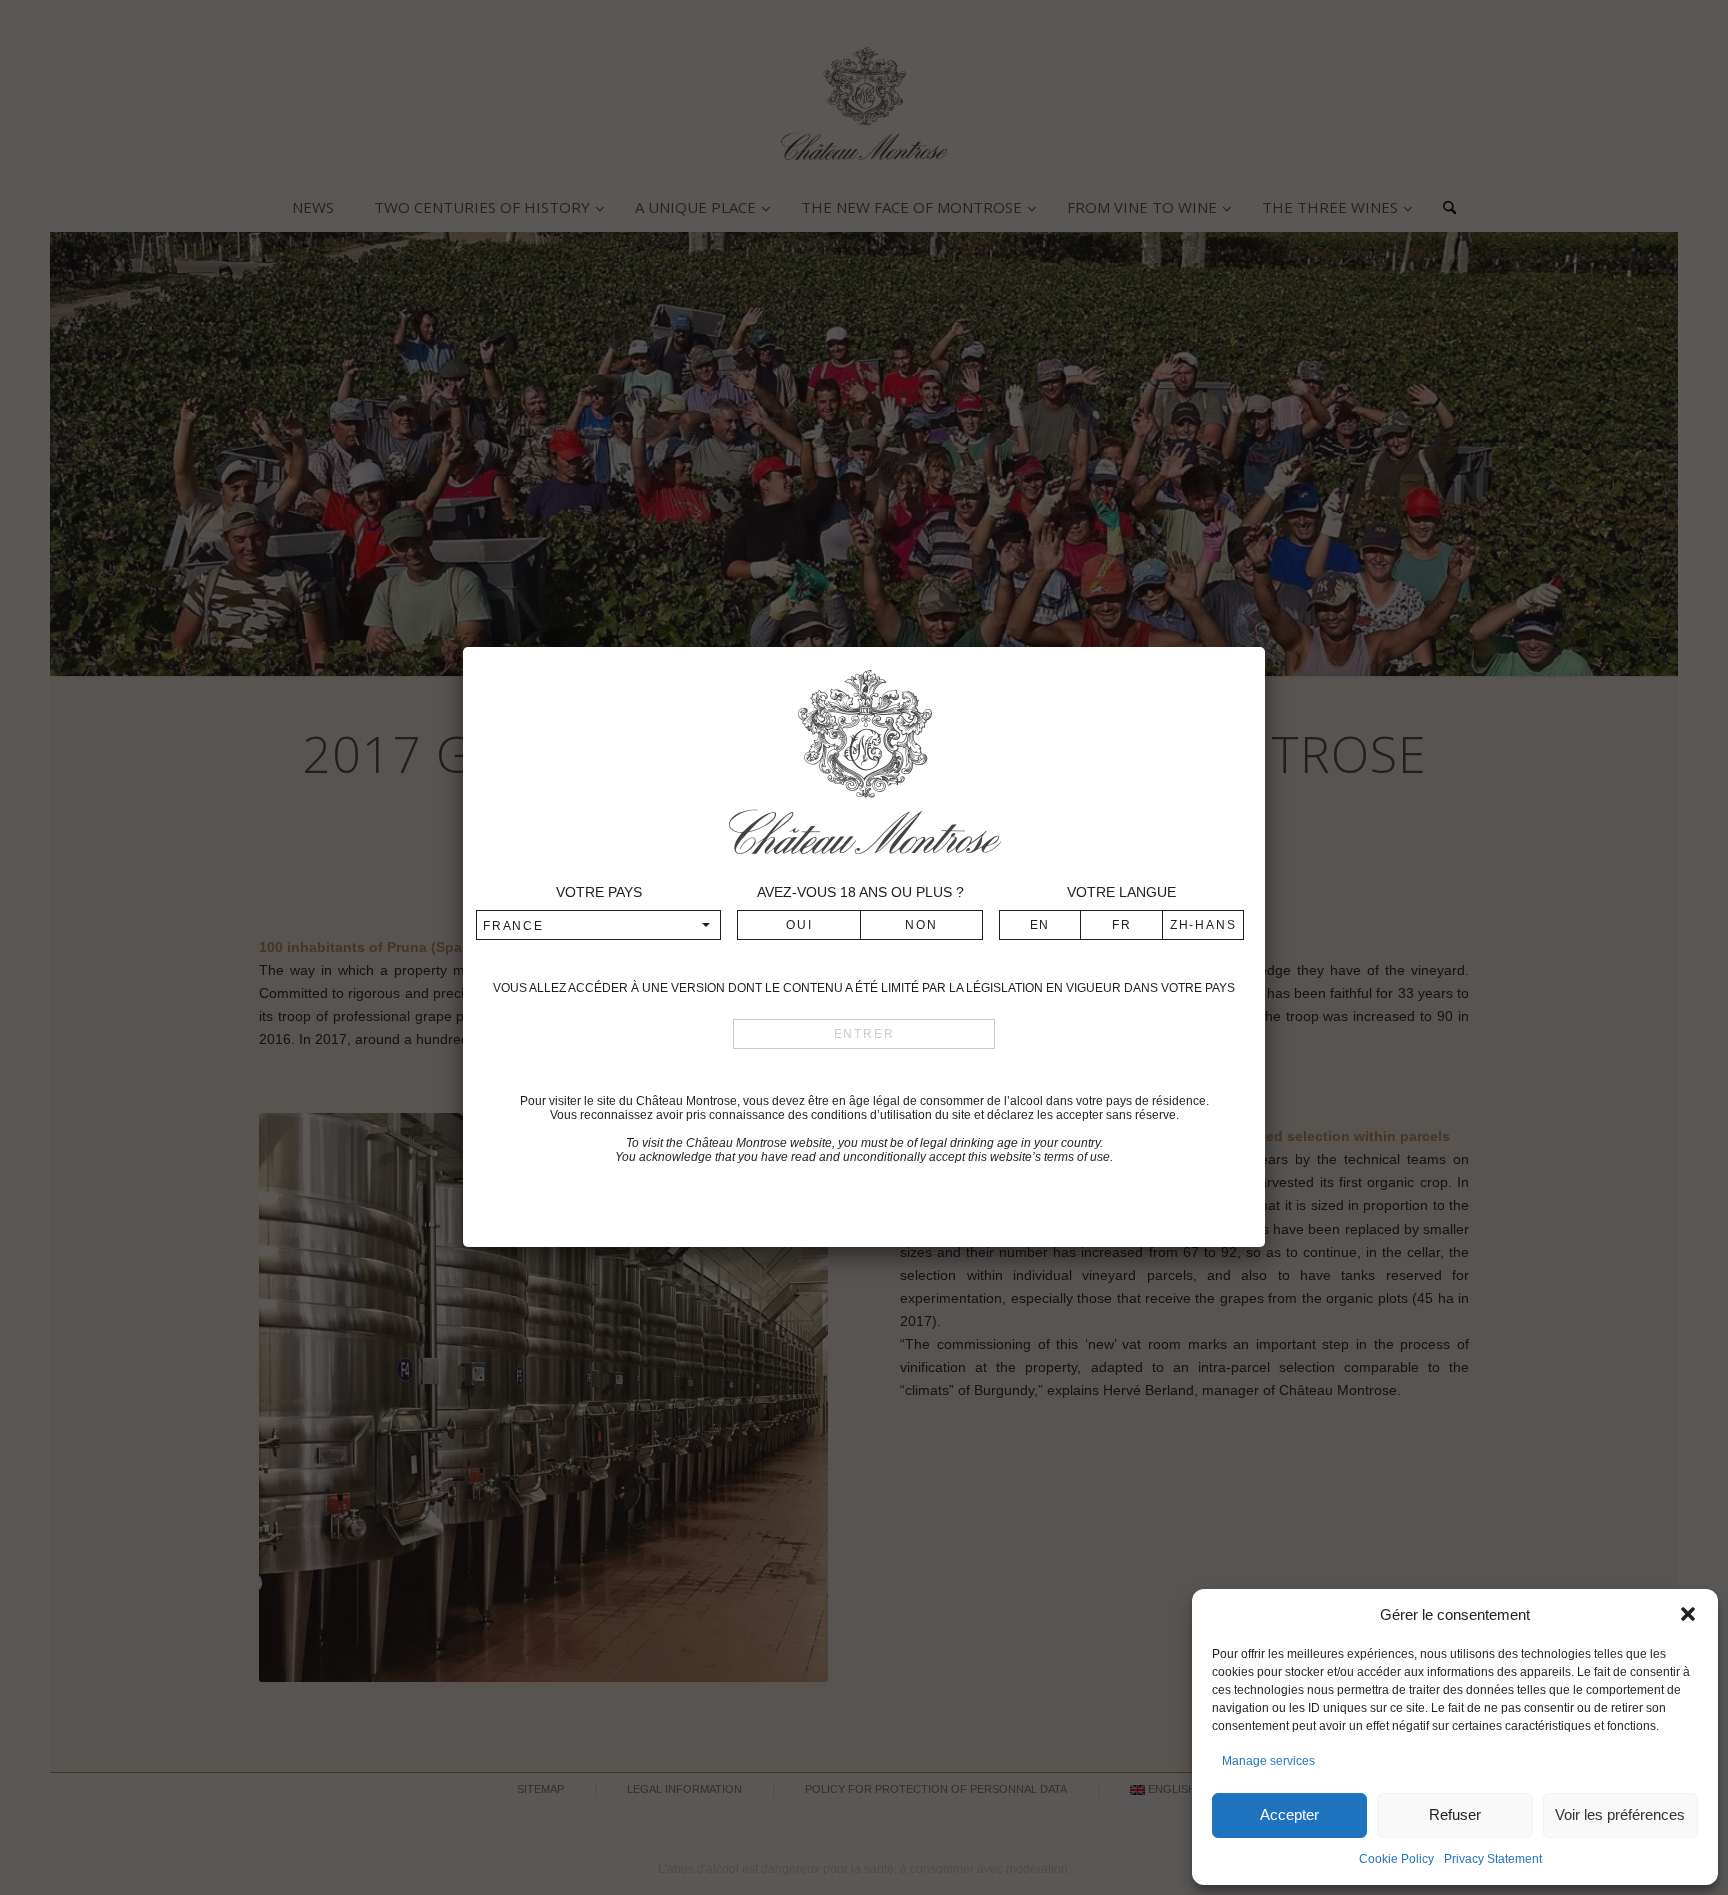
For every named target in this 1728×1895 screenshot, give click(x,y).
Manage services (1268, 1761)
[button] (1688, 1614)
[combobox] (599, 925)
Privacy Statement (1493, 1859)
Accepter (1289, 1814)
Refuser (1455, 1814)
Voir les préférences (1620, 1814)
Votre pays (599, 892)
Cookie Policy (1396, 1859)
